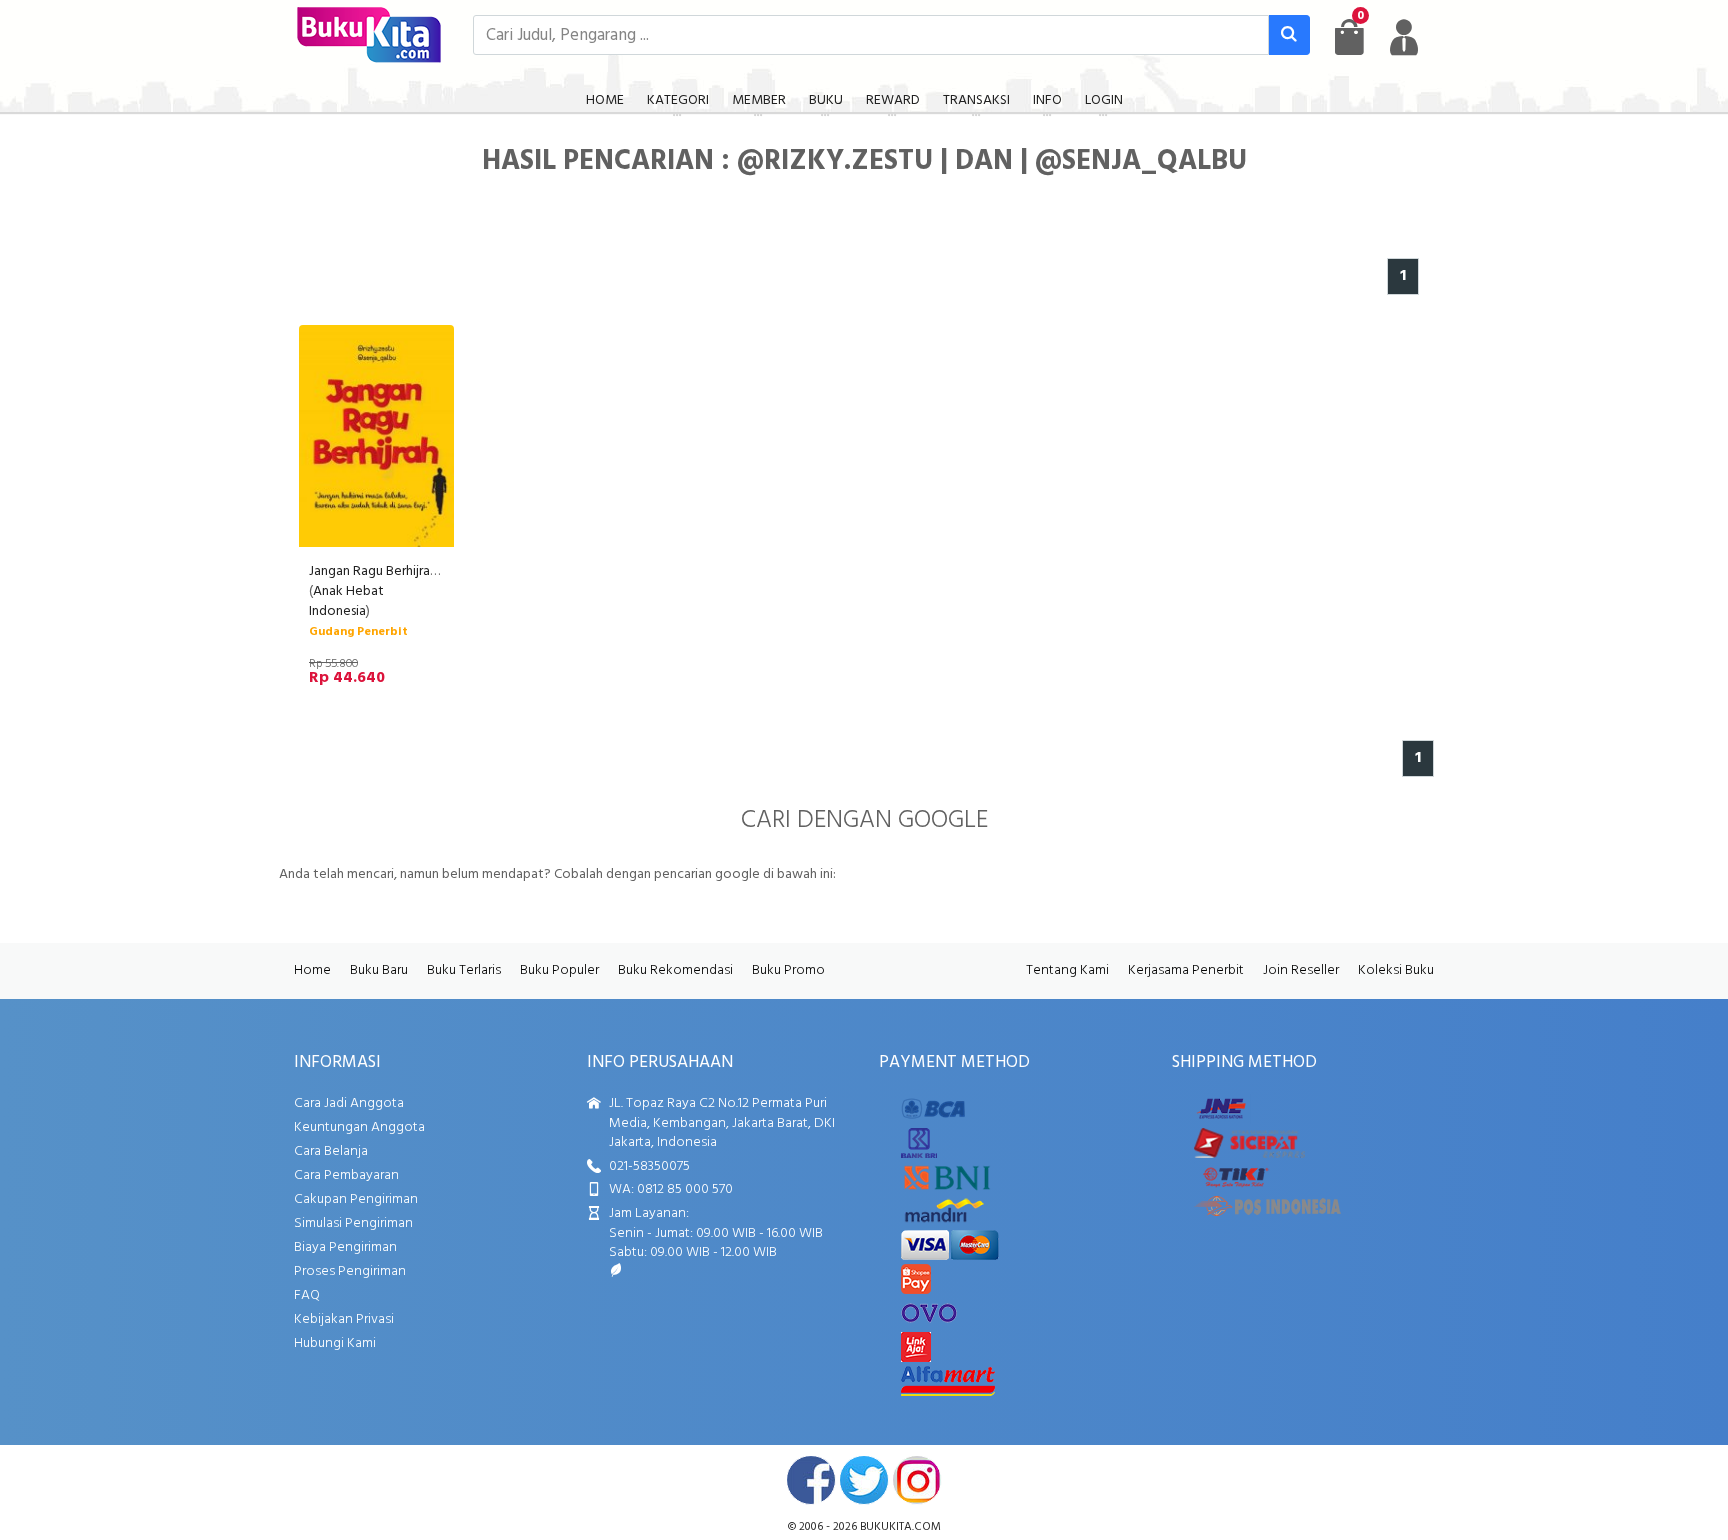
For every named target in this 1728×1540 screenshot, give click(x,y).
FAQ (307, 1295)
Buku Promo (788, 970)
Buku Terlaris (464, 970)
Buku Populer (559, 970)
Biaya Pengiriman (345, 1247)
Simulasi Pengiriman (353, 1223)
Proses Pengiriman (350, 1271)
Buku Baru (379, 970)
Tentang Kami (1067, 970)
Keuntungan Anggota (359, 1127)
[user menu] (1404, 37)
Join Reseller (1301, 970)
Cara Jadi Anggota (349, 1103)
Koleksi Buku (1396, 970)
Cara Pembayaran (346, 1175)
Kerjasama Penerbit (1186, 970)
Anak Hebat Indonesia (346, 601)
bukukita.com (900, 1527)
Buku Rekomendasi (675, 970)
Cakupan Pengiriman (356, 1199)
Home (312, 970)
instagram (917, 1480)
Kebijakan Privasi (344, 1319)
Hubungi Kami (335, 1343)
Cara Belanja (331, 1151)
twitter (864, 1480)
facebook (811, 1480)
